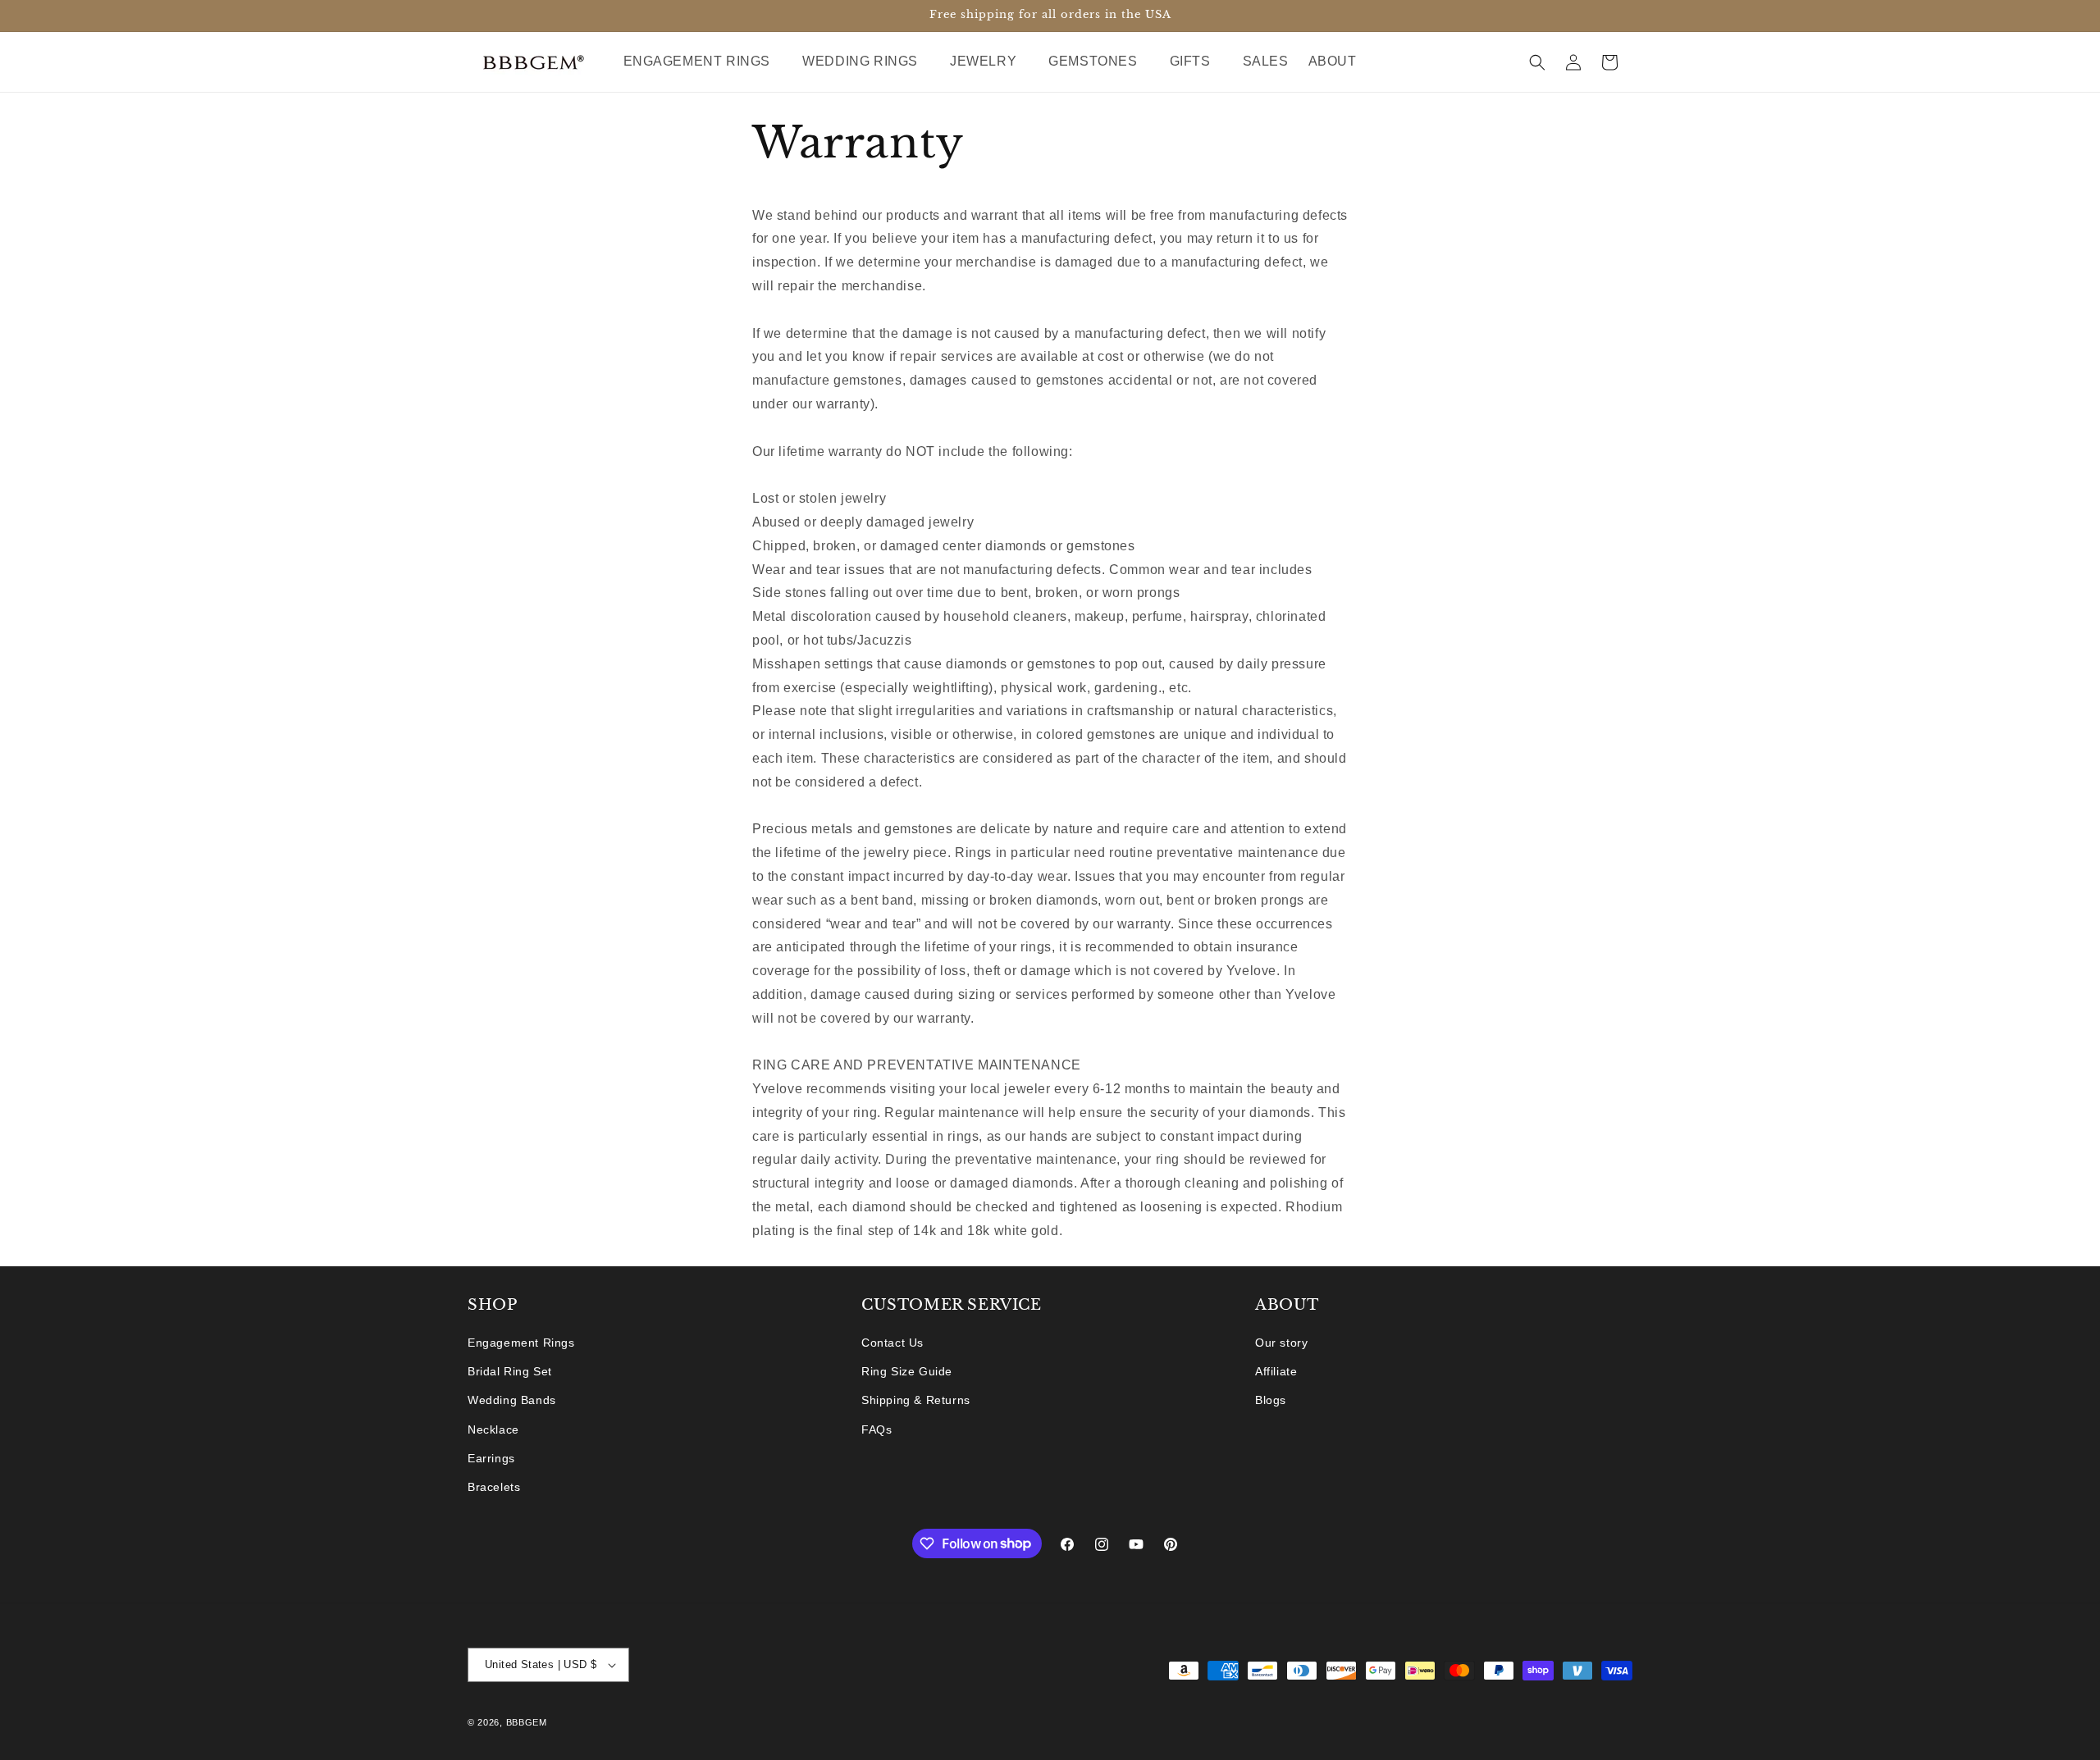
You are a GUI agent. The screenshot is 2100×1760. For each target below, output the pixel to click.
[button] (703, 62)
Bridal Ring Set (510, 1372)
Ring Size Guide (907, 1372)
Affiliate (1276, 1372)
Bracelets (494, 1487)
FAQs (877, 1429)
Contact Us (892, 1343)
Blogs (1271, 1401)
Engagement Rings (521, 1343)
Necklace (493, 1429)
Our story (1281, 1343)
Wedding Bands (512, 1401)
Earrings (491, 1458)
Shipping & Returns (916, 1401)
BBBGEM (527, 1722)
